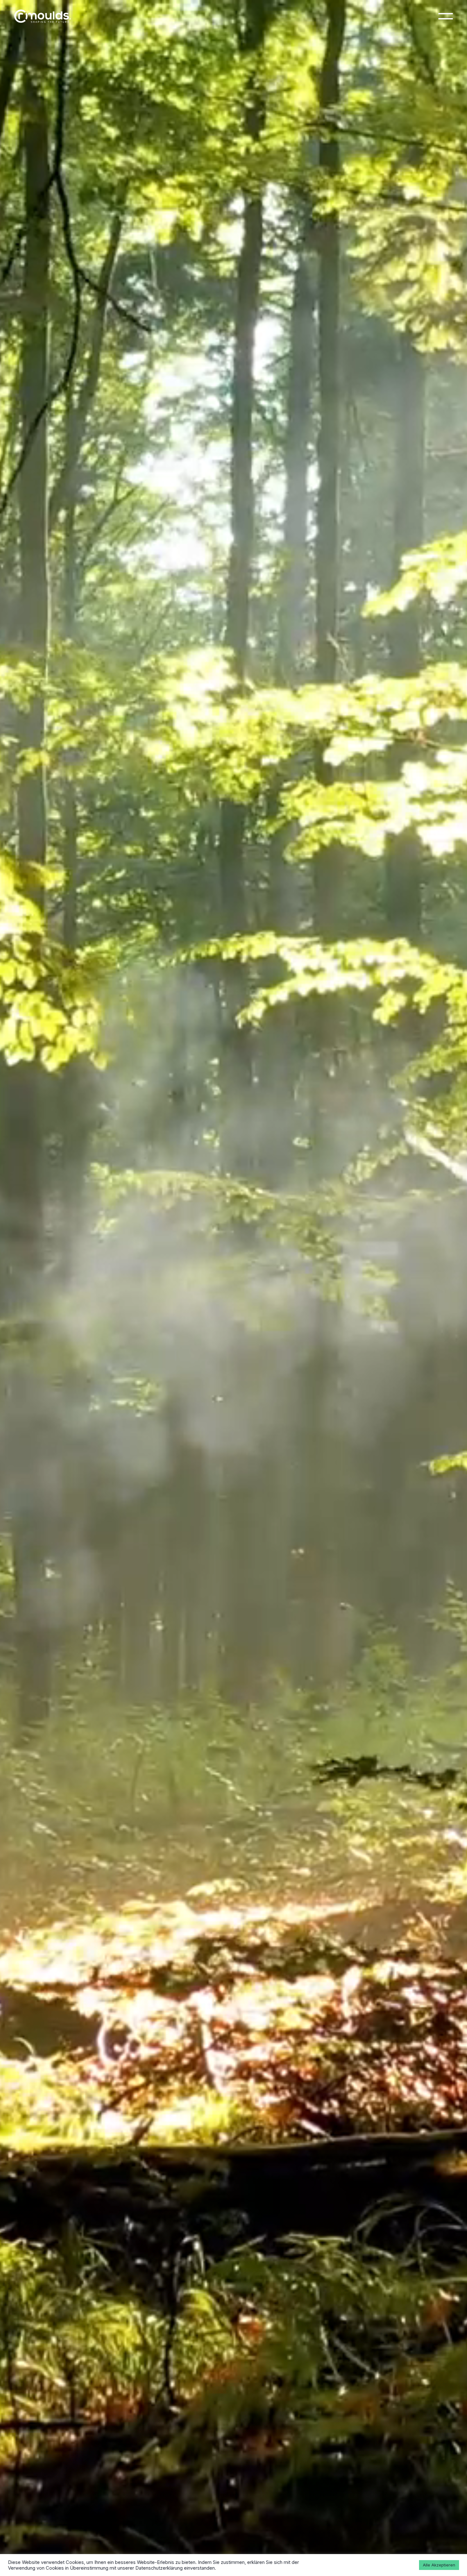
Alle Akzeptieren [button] (439, 2565)
